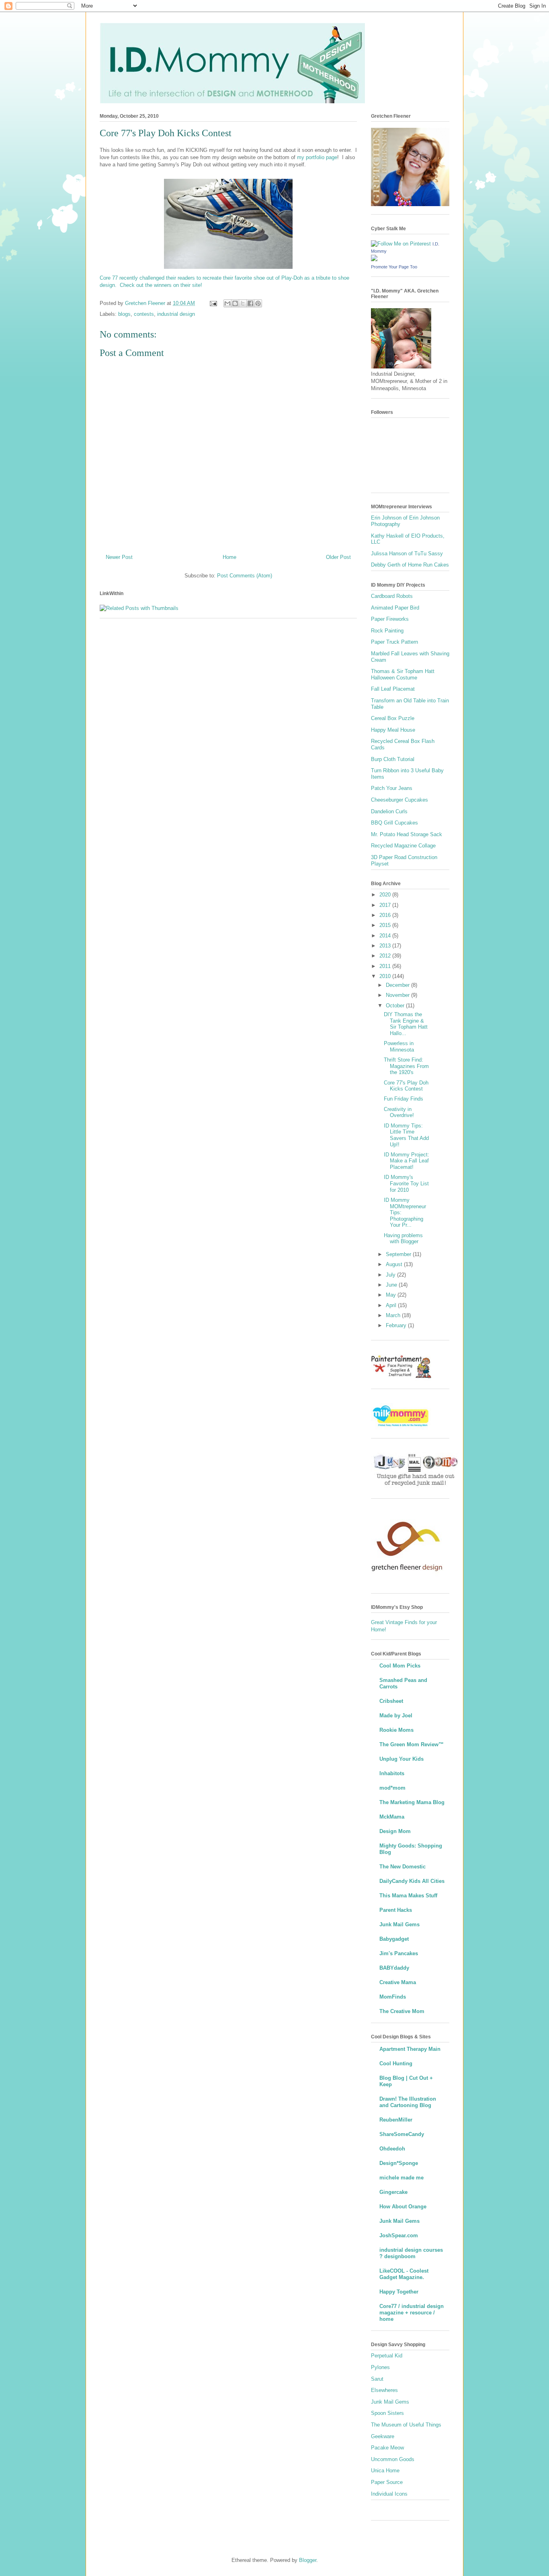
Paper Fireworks (390, 619)
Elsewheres (384, 2390)
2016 (386, 915)
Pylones (380, 2367)
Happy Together (399, 2292)
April (392, 1305)
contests (144, 314)
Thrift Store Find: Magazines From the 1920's (406, 1066)
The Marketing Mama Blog (412, 1802)
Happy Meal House (393, 730)
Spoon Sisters (387, 2413)
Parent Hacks (396, 1910)
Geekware (383, 2436)
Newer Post (119, 557)
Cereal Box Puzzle (393, 718)
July (391, 1275)
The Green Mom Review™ (412, 1744)
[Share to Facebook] (250, 303)
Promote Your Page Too (394, 267)
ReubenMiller (396, 2120)
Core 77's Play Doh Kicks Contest (406, 1086)
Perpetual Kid (387, 2356)
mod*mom (392, 1788)
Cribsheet (391, 1701)
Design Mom (395, 1831)
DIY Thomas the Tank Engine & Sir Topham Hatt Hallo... (406, 1024)
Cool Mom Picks (400, 1666)
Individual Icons (389, 2494)
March (394, 1315)
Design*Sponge (399, 2163)
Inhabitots (392, 1773)
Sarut (377, 2379)
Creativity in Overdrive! (399, 1112)
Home (229, 557)
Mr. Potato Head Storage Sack (407, 834)
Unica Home (385, 2471)
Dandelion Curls (389, 811)
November (398, 995)
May (392, 1295)
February (397, 1325)
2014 (386, 936)
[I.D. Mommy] (374, 259)
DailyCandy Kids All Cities (412, 1881)
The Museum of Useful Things (406, 2425)
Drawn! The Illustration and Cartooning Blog (408, 2102)
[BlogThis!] (235, 303)
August (395, 1264)
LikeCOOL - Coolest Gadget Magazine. (404, 2274)
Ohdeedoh (392, 2149)
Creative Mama (398, 1982)
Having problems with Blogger (403, 1239)
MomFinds (393, 1997)
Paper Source (387, 2482)
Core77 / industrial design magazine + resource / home (412, 2313)
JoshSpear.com (399, 2235)
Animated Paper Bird (395, 608)
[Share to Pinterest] (258, 303)
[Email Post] (213, 303)
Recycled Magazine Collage (403, 846)
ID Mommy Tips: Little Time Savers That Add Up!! (406, 1135)
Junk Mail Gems (399, 1924)
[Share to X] (243, 303)
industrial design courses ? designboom (411, 2253)
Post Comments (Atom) (245, 576)
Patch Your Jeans (392, 788)
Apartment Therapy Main (410, 2049)
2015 (386, 925)
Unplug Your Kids (402, 1759)
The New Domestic (403, 1867)
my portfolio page (317, 157)
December (398, 985)
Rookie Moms (396, 1730)
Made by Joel (396, 1716)
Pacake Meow (387, 2448)
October (396, 1006)
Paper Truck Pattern (394, 642)
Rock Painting (387, 631)
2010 (386, 976)
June (392, 1285)
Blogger (308, 2560)
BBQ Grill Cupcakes (394, 823)
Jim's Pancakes (399, 1953)
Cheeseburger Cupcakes (399, 800)
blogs (124, 314)
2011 (386, 966)
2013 (386, 946)
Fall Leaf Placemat (393, 689)
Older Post (338, 557)
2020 (386, 895)
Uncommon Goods (393, 2459)
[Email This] (227, 303)
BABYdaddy (394, 1968)
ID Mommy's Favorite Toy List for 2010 (406, 1183)
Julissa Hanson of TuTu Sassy (407, 553)
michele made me (402, 2178)
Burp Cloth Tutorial (393, 759)
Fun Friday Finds (404, 1099)
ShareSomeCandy (402, 2134)
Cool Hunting (396, 2063)
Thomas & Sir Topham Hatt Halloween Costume (403, 674)
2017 (386, 905)
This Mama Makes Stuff (408, 1896)
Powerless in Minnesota (399, 1047)
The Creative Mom (402, 2011)
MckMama (392, 1817)
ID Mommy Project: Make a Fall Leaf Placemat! (407, 1161)
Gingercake (393, 2192)
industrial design (176, 314)
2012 (386, 956)
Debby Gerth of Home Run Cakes (410, 565)
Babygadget (394, 1939)
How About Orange (403, 2207)
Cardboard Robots (392, 596)
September (399, 1254)
